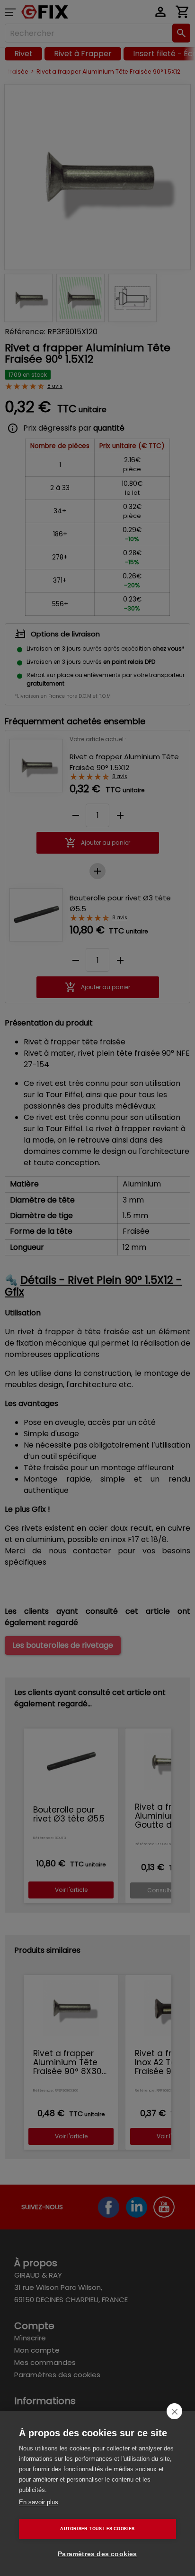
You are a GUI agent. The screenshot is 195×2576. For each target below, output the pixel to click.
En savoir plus (39, 2502)
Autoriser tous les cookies (97, 2529)
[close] (174, 2411)
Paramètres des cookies (97, 2554)
